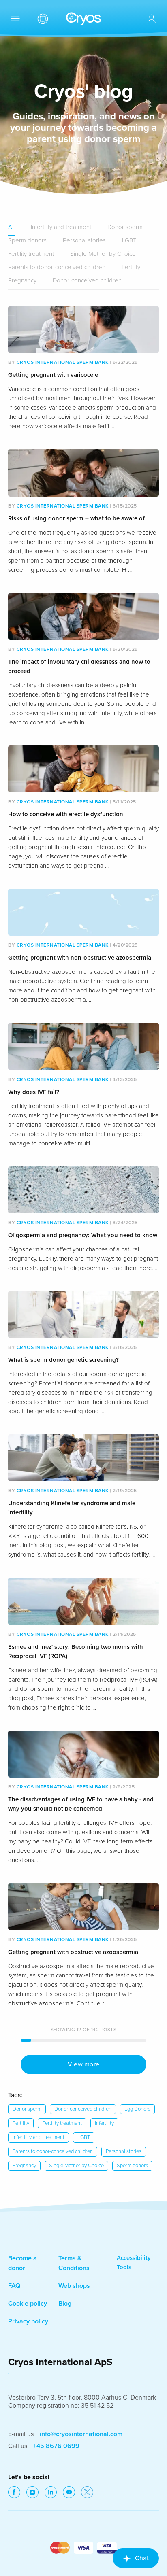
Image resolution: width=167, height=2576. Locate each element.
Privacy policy (28, 2321)
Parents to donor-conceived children (57, 267)
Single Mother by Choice (103, 254)
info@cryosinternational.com (81, 2434)
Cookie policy (28, 2304)
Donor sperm (125, 227)
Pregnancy (22, 280)
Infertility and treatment (61, 227)
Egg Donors (137, 2109)
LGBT (129, 240)
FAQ (14, 2286)
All (11, 227)
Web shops (74, 2286)
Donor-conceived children (87, 280)
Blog (65, 2304)
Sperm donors (27, 240)
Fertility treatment (31, 254)
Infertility (104, 2123)
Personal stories (84, 240)
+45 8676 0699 (56, 2446)
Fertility (131, 267)
